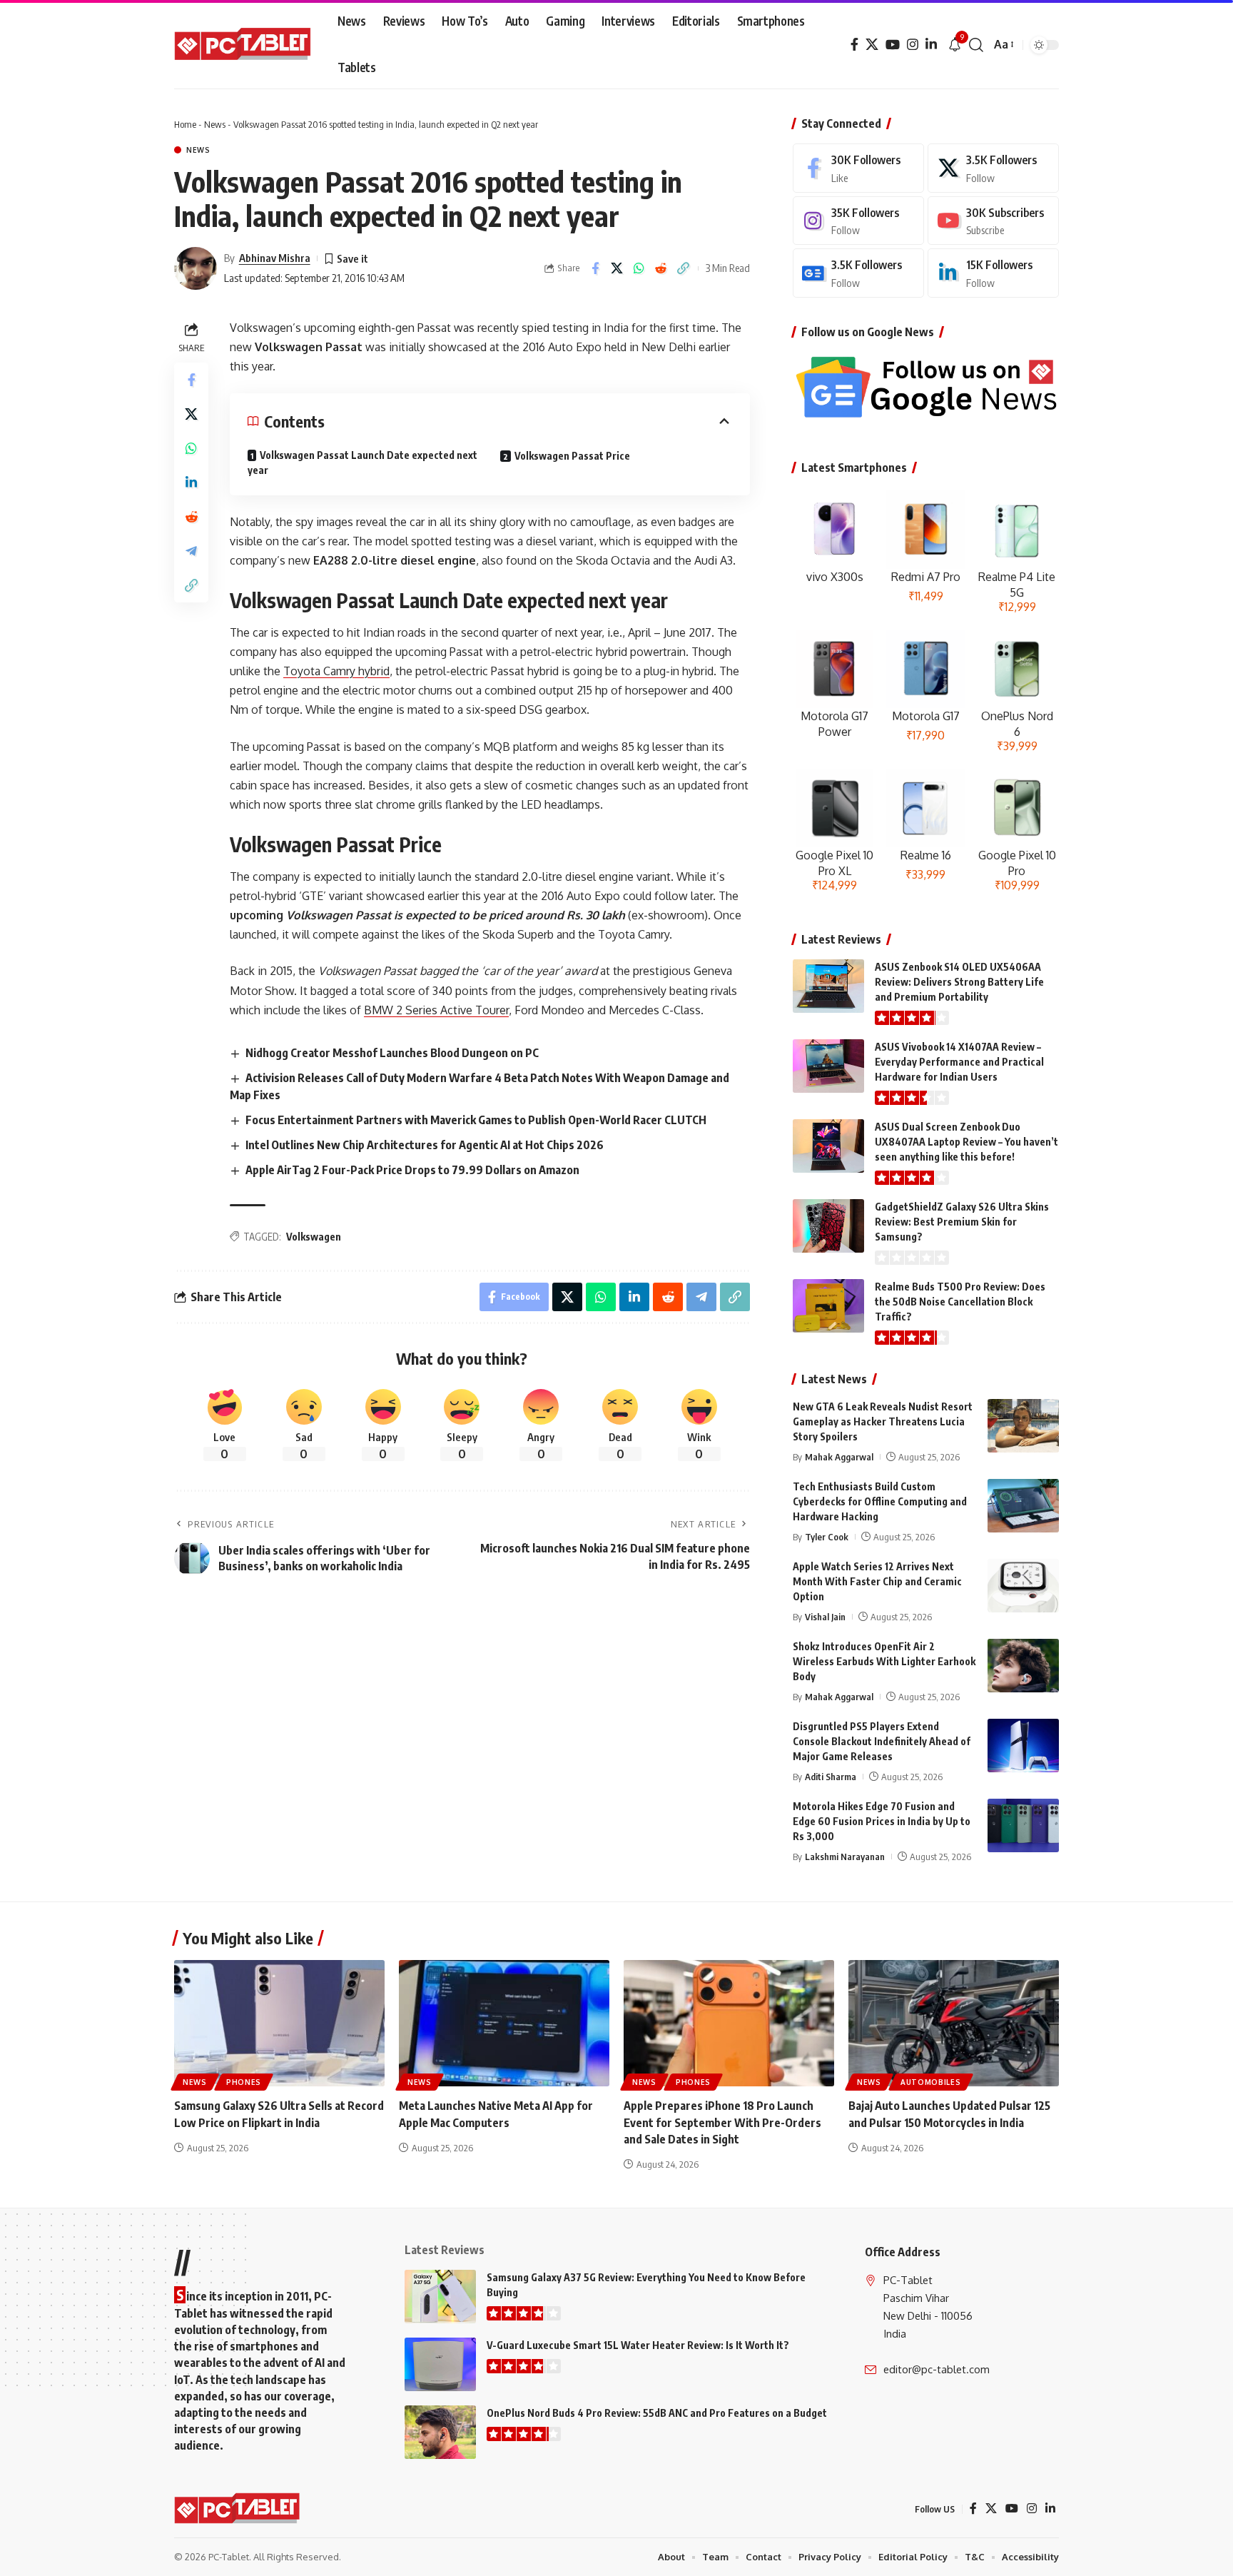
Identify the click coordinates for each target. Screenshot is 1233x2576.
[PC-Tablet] (244, 45)
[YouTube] (893, 45)
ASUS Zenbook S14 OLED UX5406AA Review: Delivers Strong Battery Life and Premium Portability (959, 982)
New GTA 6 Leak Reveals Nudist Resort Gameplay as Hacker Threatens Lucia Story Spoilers (883, 1421)
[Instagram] (913, 45)
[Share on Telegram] (191, 551)
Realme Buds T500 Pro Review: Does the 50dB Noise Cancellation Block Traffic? (960, 1302)
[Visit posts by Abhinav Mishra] (196, 268)
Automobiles (931, 2082)
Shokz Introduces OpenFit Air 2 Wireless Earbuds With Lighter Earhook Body (884, 1661)
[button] (976, 45)
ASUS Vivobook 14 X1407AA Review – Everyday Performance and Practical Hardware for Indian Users (959, 1062)
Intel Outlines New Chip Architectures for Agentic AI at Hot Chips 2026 (425, 1145)
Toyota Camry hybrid (336, 671)
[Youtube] (993, 221)
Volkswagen (314, 1237)
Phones (244, 2082)
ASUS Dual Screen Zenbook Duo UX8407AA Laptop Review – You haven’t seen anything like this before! (966, 1142)
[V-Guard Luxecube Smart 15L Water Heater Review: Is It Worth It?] (440, 2364)
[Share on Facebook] (595, 268)
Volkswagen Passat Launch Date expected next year (362, 463)
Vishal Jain (825, 1617)
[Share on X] (617, 268)
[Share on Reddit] (661, 268)
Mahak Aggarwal (839, 1457)
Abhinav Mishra (275, 258)
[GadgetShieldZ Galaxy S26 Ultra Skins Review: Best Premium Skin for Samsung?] (828, 1226)
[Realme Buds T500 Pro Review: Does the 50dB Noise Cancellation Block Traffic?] (828, 1306)
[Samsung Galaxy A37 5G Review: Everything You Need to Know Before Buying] (440, 2297)
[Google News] (858, 273)
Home (185, 124)
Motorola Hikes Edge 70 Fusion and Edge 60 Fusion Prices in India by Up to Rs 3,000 (882, 1821)
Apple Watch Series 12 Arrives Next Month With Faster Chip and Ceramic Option (877, 1581)
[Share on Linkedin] (191, 483)
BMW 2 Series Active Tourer (436, 1010)
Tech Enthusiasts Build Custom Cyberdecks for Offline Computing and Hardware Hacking (880, 1501)
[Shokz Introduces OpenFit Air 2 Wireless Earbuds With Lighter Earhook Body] (1023, 1666)
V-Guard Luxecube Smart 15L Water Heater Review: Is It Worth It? (638, 2345)
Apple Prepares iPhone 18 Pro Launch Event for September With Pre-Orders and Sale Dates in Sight (722, 2122)
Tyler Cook (827, 1537)
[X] (872, 45)
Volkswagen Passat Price (572, 456)
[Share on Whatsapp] (639, 268)
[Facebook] (854, 45)
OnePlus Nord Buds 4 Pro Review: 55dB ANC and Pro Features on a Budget (657, 2413)
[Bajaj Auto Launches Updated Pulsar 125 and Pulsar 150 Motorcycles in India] (954, 2023)
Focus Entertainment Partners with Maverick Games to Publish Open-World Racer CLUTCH (476, 1120)
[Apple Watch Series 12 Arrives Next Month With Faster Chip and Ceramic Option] (1023, 1586)
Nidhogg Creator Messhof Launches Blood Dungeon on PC (392, 1053)
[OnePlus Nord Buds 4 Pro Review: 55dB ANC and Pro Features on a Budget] (440, 2432)
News (215, 124)
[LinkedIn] (931, 45)
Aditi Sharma (831, 1777)
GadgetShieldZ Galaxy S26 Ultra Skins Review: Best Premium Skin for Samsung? (962, 1222)
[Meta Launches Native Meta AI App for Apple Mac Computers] (504, 2023)
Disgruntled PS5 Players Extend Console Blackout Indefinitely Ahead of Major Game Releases (882, 1741)
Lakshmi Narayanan (845, 1857)
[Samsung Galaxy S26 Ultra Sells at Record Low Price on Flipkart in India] (279, 2023)
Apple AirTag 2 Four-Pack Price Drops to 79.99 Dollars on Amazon (412, 1170)
